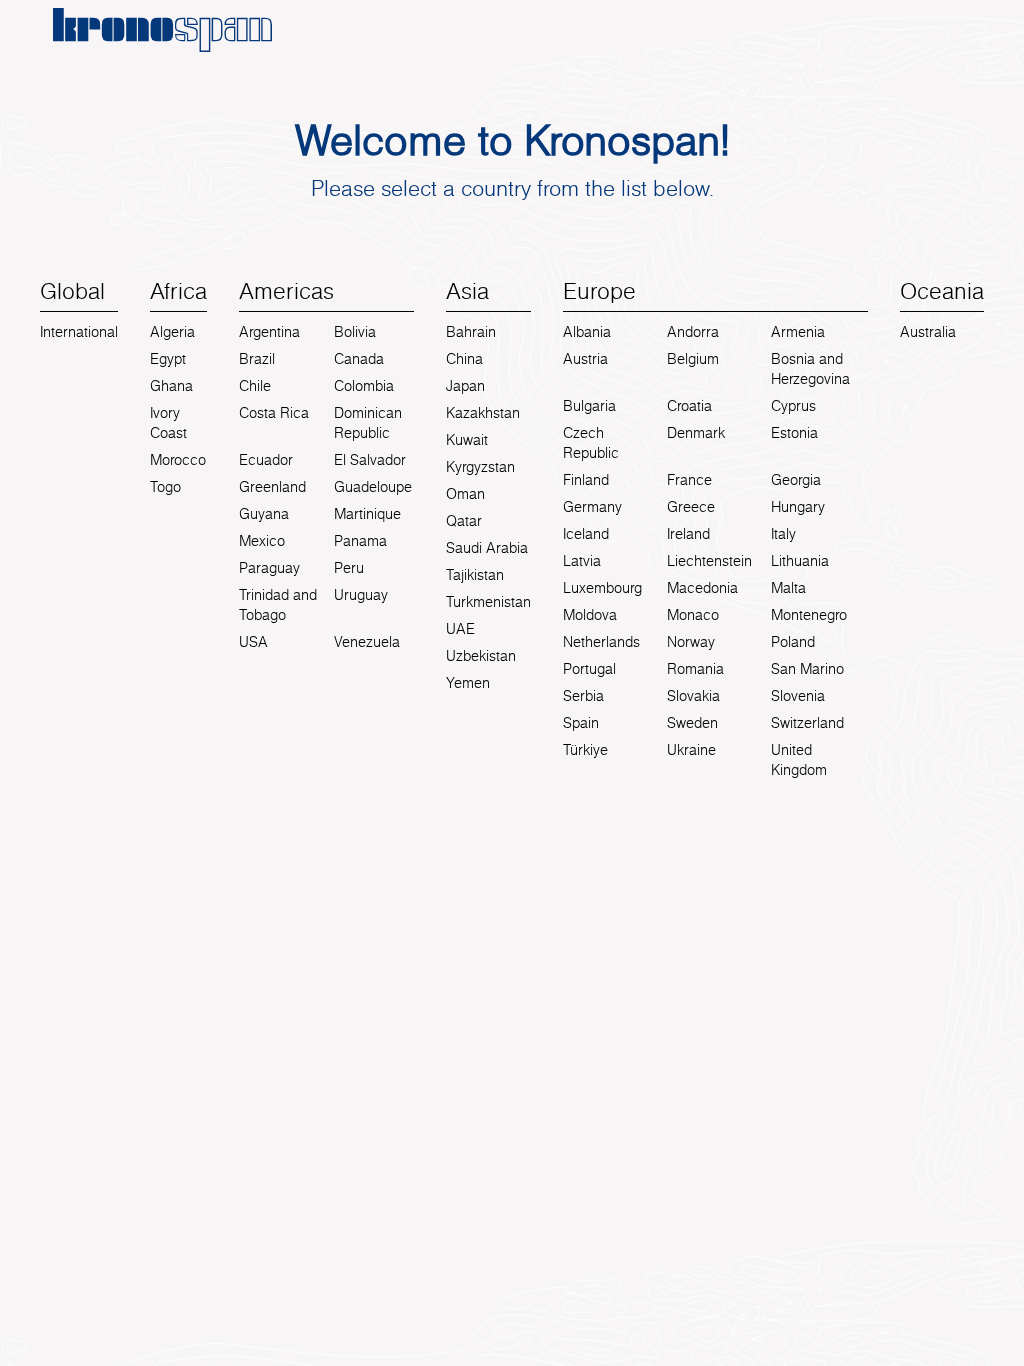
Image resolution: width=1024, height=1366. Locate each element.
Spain (581, 723)
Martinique (367, 514)
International (79, 332)
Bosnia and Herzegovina (810, 369)
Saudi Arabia (487, 548)
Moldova (590, 615)
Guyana (264, 514)
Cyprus (793, 406)
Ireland (688, 534)
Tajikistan (475, 575)
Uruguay (361, 595)
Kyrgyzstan (480, 467)
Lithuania (800, 561)
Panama (360, 541)
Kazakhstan (483, 413)
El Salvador (370, 460)
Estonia (794, 433)
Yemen (468, 683)
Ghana (171, 386)
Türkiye (585, 750)
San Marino (807, 669)
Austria (585, 359)
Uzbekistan (481, 656)
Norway (691, 642)
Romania (695, 669)
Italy (783, 534)
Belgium (693, 359)
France (689, 480)
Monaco (693, 615)
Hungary (798, 507)
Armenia (798, 332)
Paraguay (269, 568)
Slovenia (798, 696)
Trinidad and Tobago (278, 605)
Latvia (582, 561)
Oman (465, 494)
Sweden (692, 723)
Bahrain (471, 332)
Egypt (168, 359)
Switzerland (807, 723)
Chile (255, 386)
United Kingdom (799, 760)
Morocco (178, 460)
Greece (691, 507)
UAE (460, 629)
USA (253, 642)
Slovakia (693, 696)
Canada (359, 359)
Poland (793, 642)
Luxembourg (602, 588)
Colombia (364, 386)
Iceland (586, 534)
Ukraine (691, 750)
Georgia (796, 480)
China (464, 359)
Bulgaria (589, 406)
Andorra (693, 332)
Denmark (696, 433)
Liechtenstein (709, 561)
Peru (349, 568)
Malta (788, 588)
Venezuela (367, 642)
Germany (592, 507)
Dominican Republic (368, 423)
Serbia (583, 696)
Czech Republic (591, 443)
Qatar (464, 521)
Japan (465, 386)
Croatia (689, 406)
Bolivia (355, 332)
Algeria (172, 332)
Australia (928, 332)
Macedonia (702, 588)
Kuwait (467, 440)
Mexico (262, 541)
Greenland (272, 487)
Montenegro (809, 615)
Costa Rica (274, 413)
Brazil (257, 359)
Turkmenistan (488, 602)
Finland (586, 480)
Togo (165, 487)
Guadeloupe (373, 487)
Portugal (589, 669)
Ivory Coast (168, 423)
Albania (587, 332)
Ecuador (266, 460)
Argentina (269, 332)
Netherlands (601, 642)
